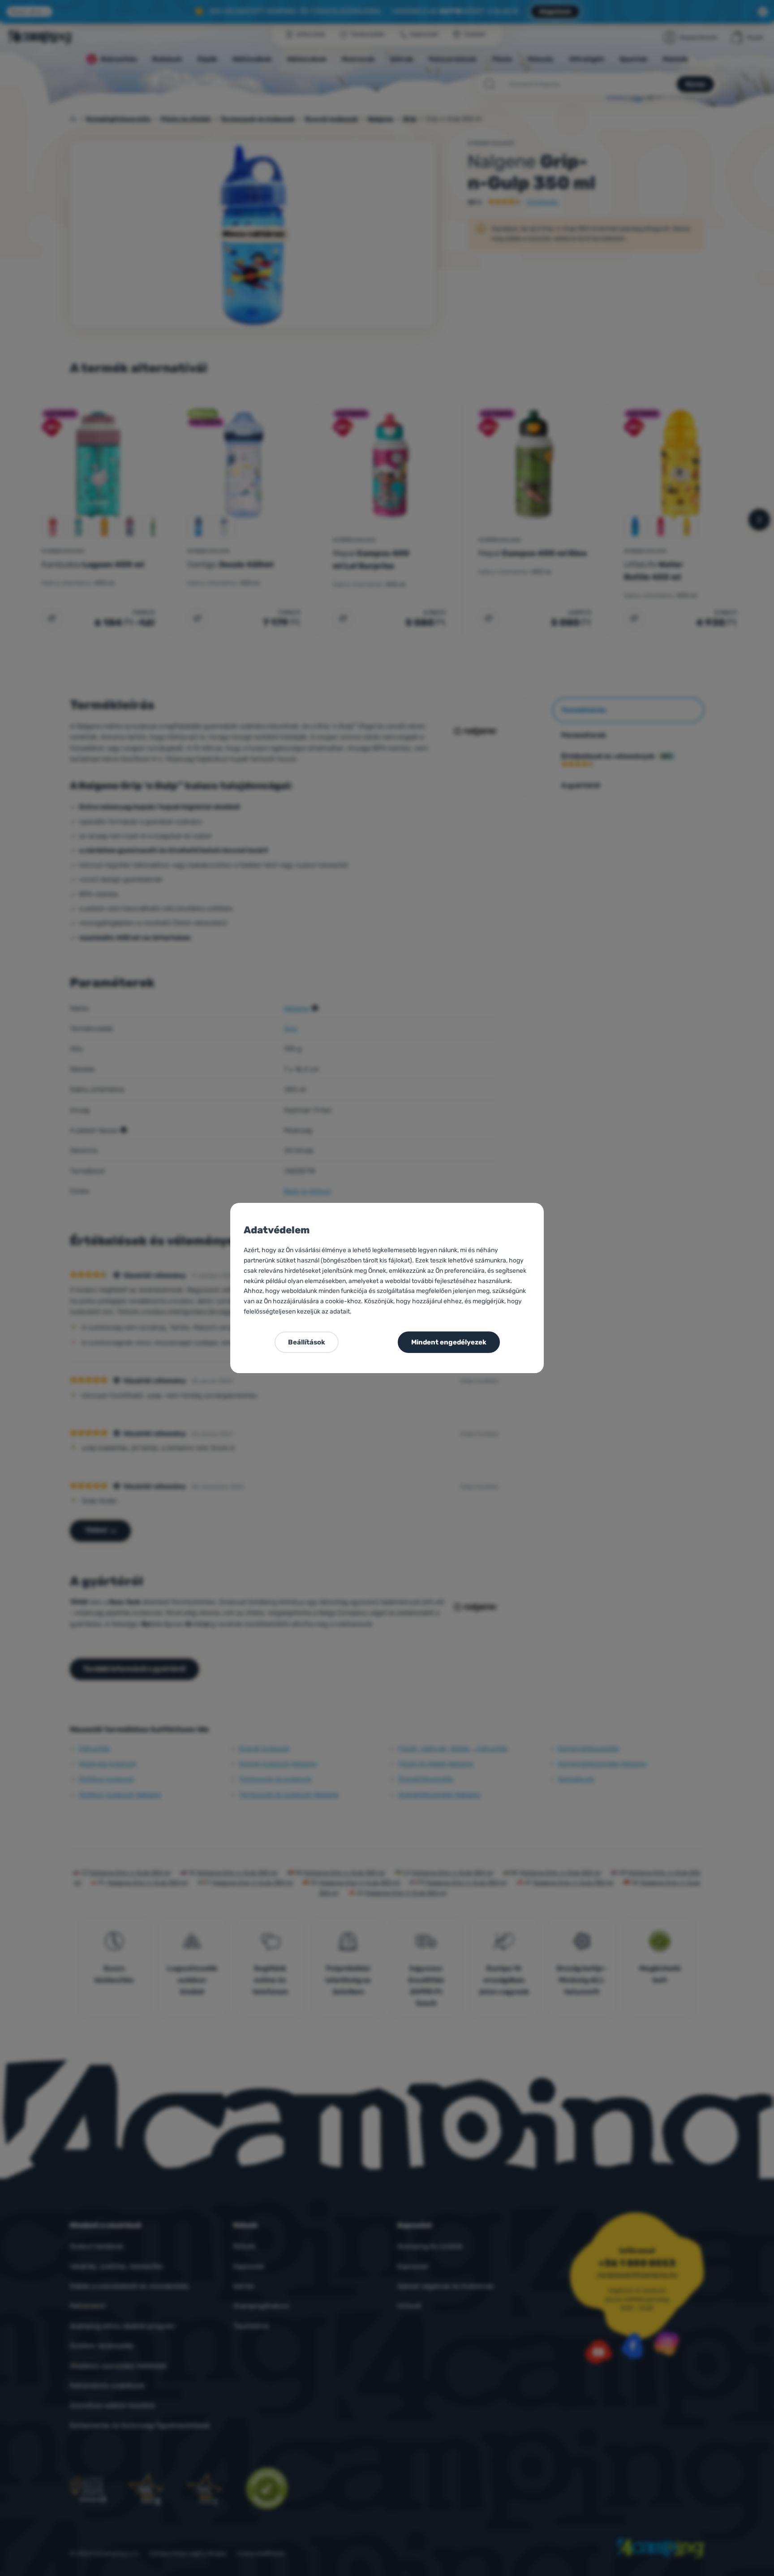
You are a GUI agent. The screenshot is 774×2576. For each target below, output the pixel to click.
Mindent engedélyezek (449, 1342)
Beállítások (307, 1342)
